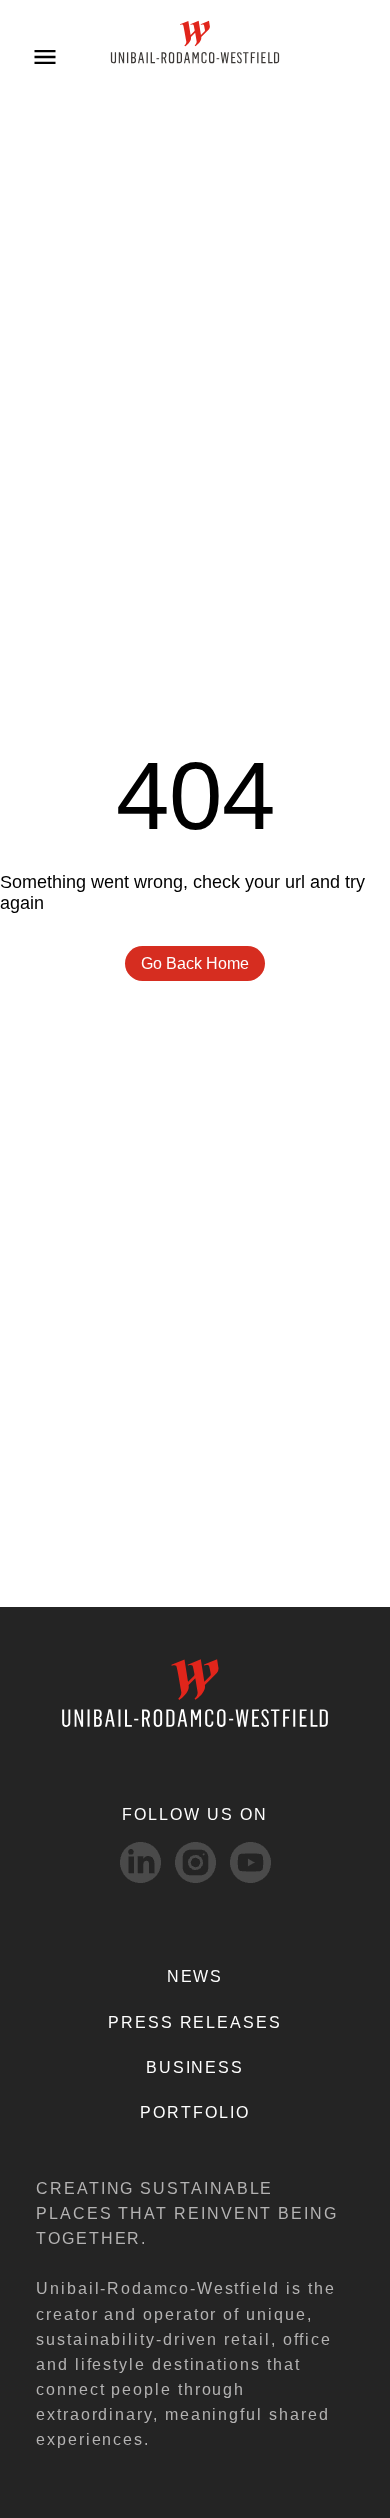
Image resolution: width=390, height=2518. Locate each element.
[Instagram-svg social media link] (195, 1862)
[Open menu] (45, 55)
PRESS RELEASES (195, 2022)
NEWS (195, 1976)
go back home (195, 963)
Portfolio (194, 2112)
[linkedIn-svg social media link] (140, 1862)
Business (195, 2067)
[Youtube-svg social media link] (250, 1862)
